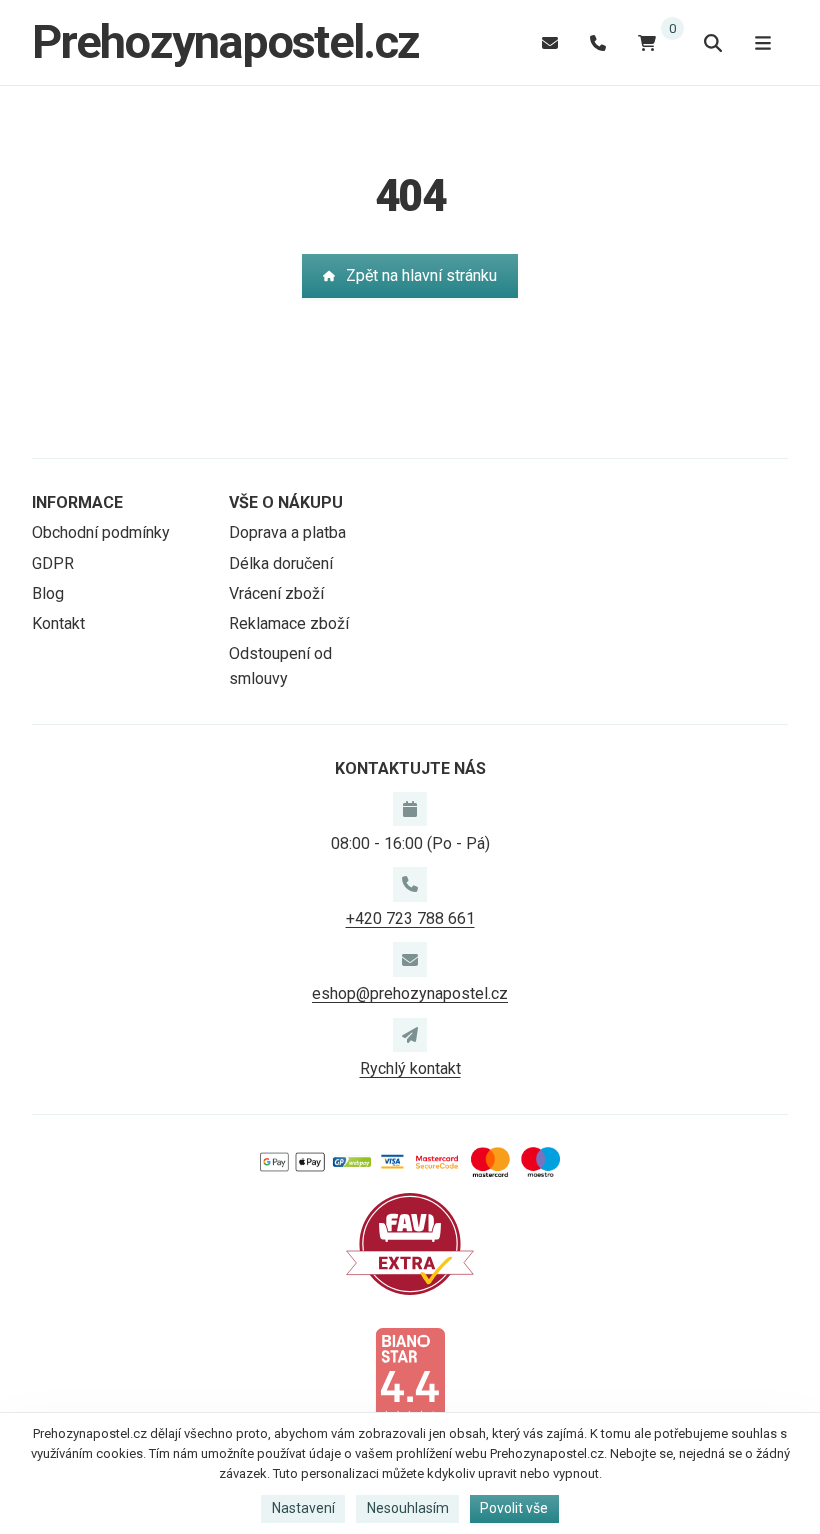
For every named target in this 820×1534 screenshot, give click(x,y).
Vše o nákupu (286, 502)
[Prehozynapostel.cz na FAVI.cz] (410, 1242)
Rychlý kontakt (410, 1068)
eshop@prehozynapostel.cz (410, 993)
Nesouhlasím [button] (408, 1508)
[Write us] (410, 1035)
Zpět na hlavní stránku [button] (421, 275)
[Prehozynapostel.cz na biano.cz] (410, 1375)
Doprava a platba (287, 532)
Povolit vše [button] (514, 1508)
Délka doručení (281, 563)
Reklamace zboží (289, 623)
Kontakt (58, 623)
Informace (77, 502)
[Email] (550, 42)
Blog (48, 593)
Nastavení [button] (303, 1508)
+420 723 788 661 (410, 918)
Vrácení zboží (276, 593)
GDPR (53, 563)
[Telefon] (598, 42)
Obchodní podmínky (101, 532)
